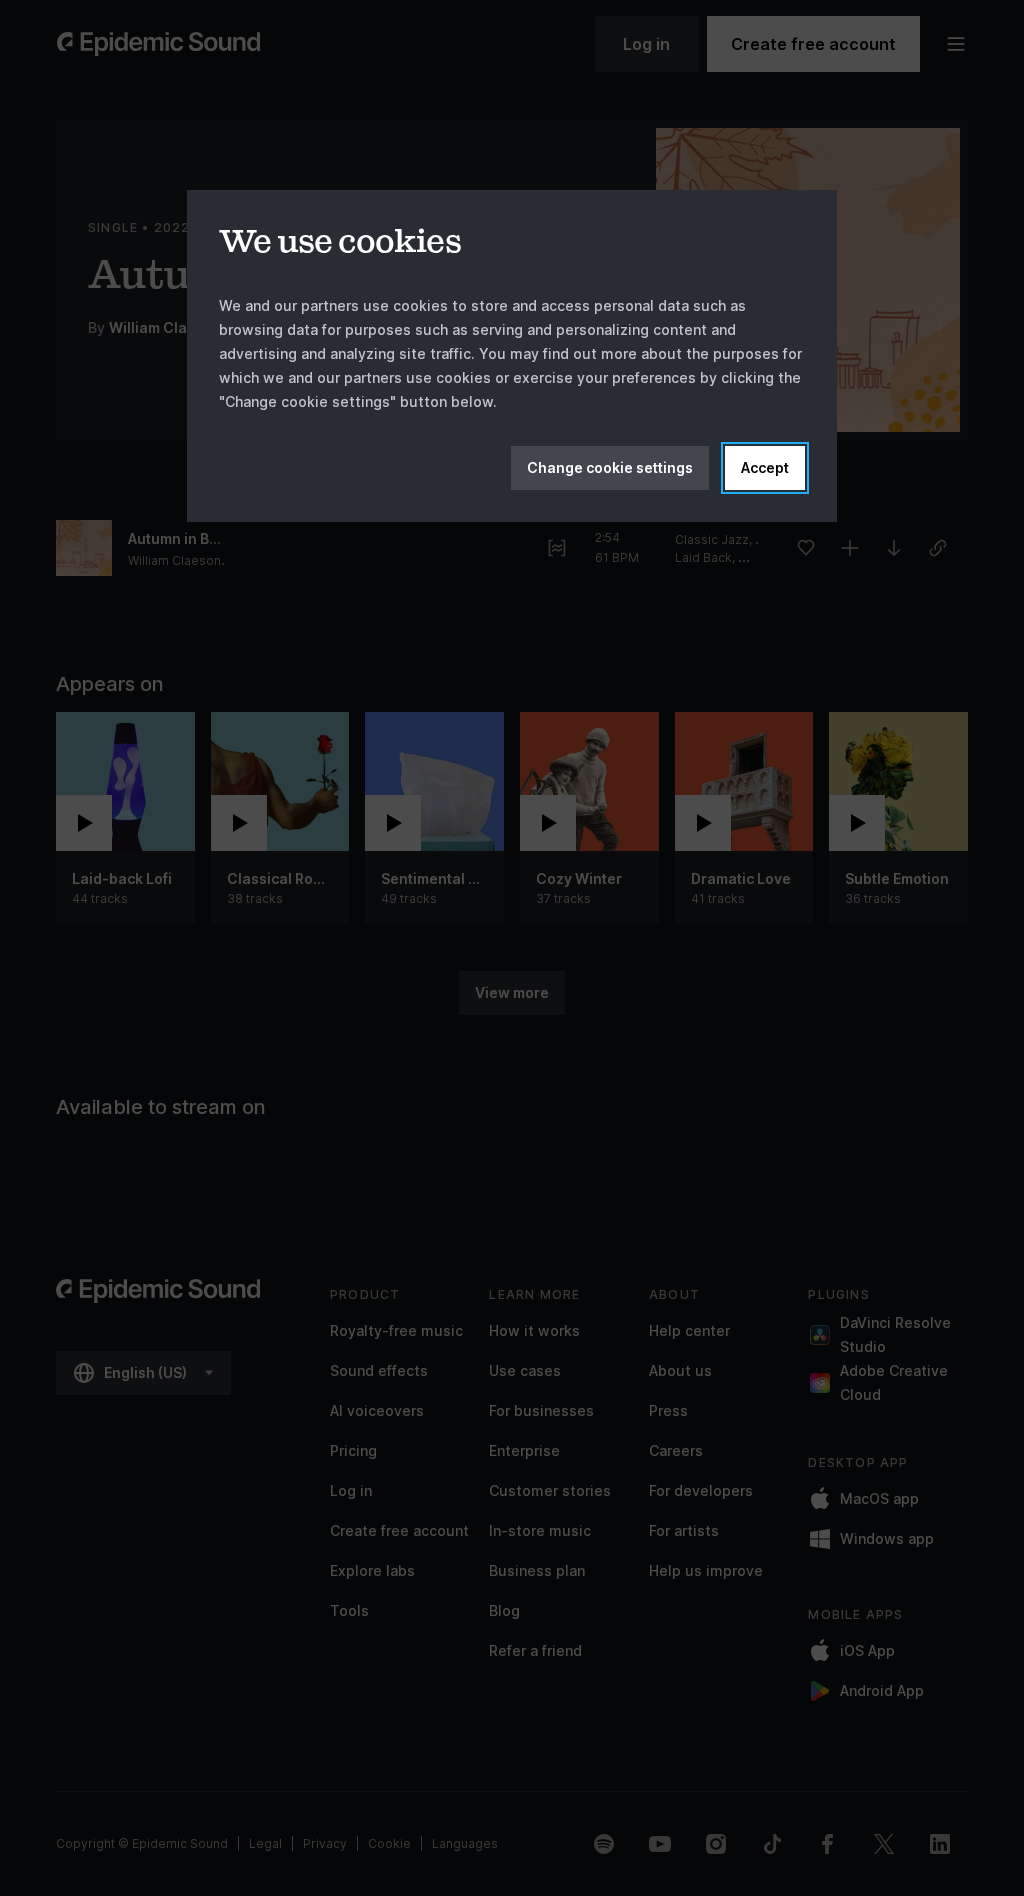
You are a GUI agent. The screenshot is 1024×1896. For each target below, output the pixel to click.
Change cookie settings (610, 467)
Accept (765, 467)
